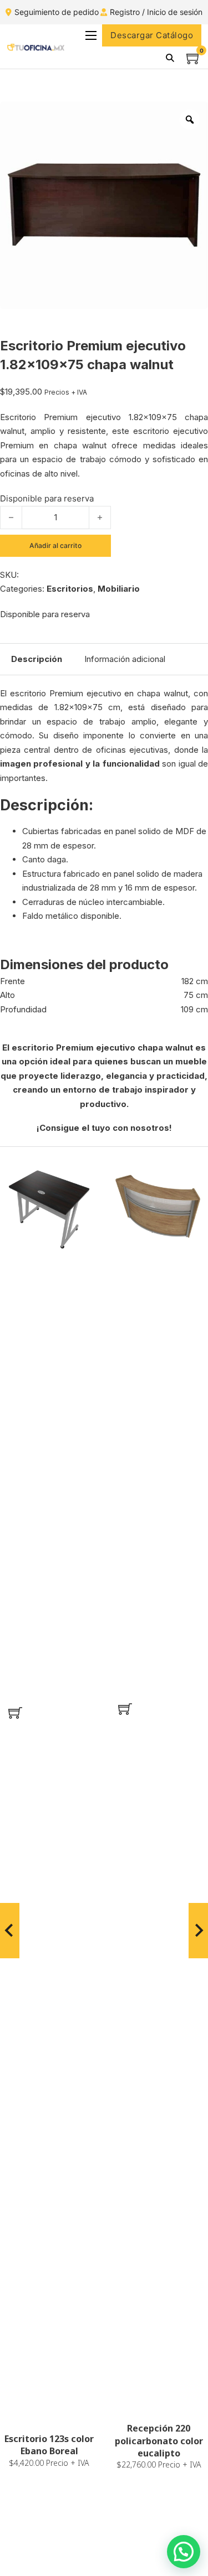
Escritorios (70, 589)
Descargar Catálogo (152, 35)
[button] (15, 1713)
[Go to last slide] (10, 1931)
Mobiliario (119, 589)
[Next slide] (198, 1931)
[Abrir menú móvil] (91, 35)
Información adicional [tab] (125, 659)
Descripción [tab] (37, 659)
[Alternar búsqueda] (170, 58)
